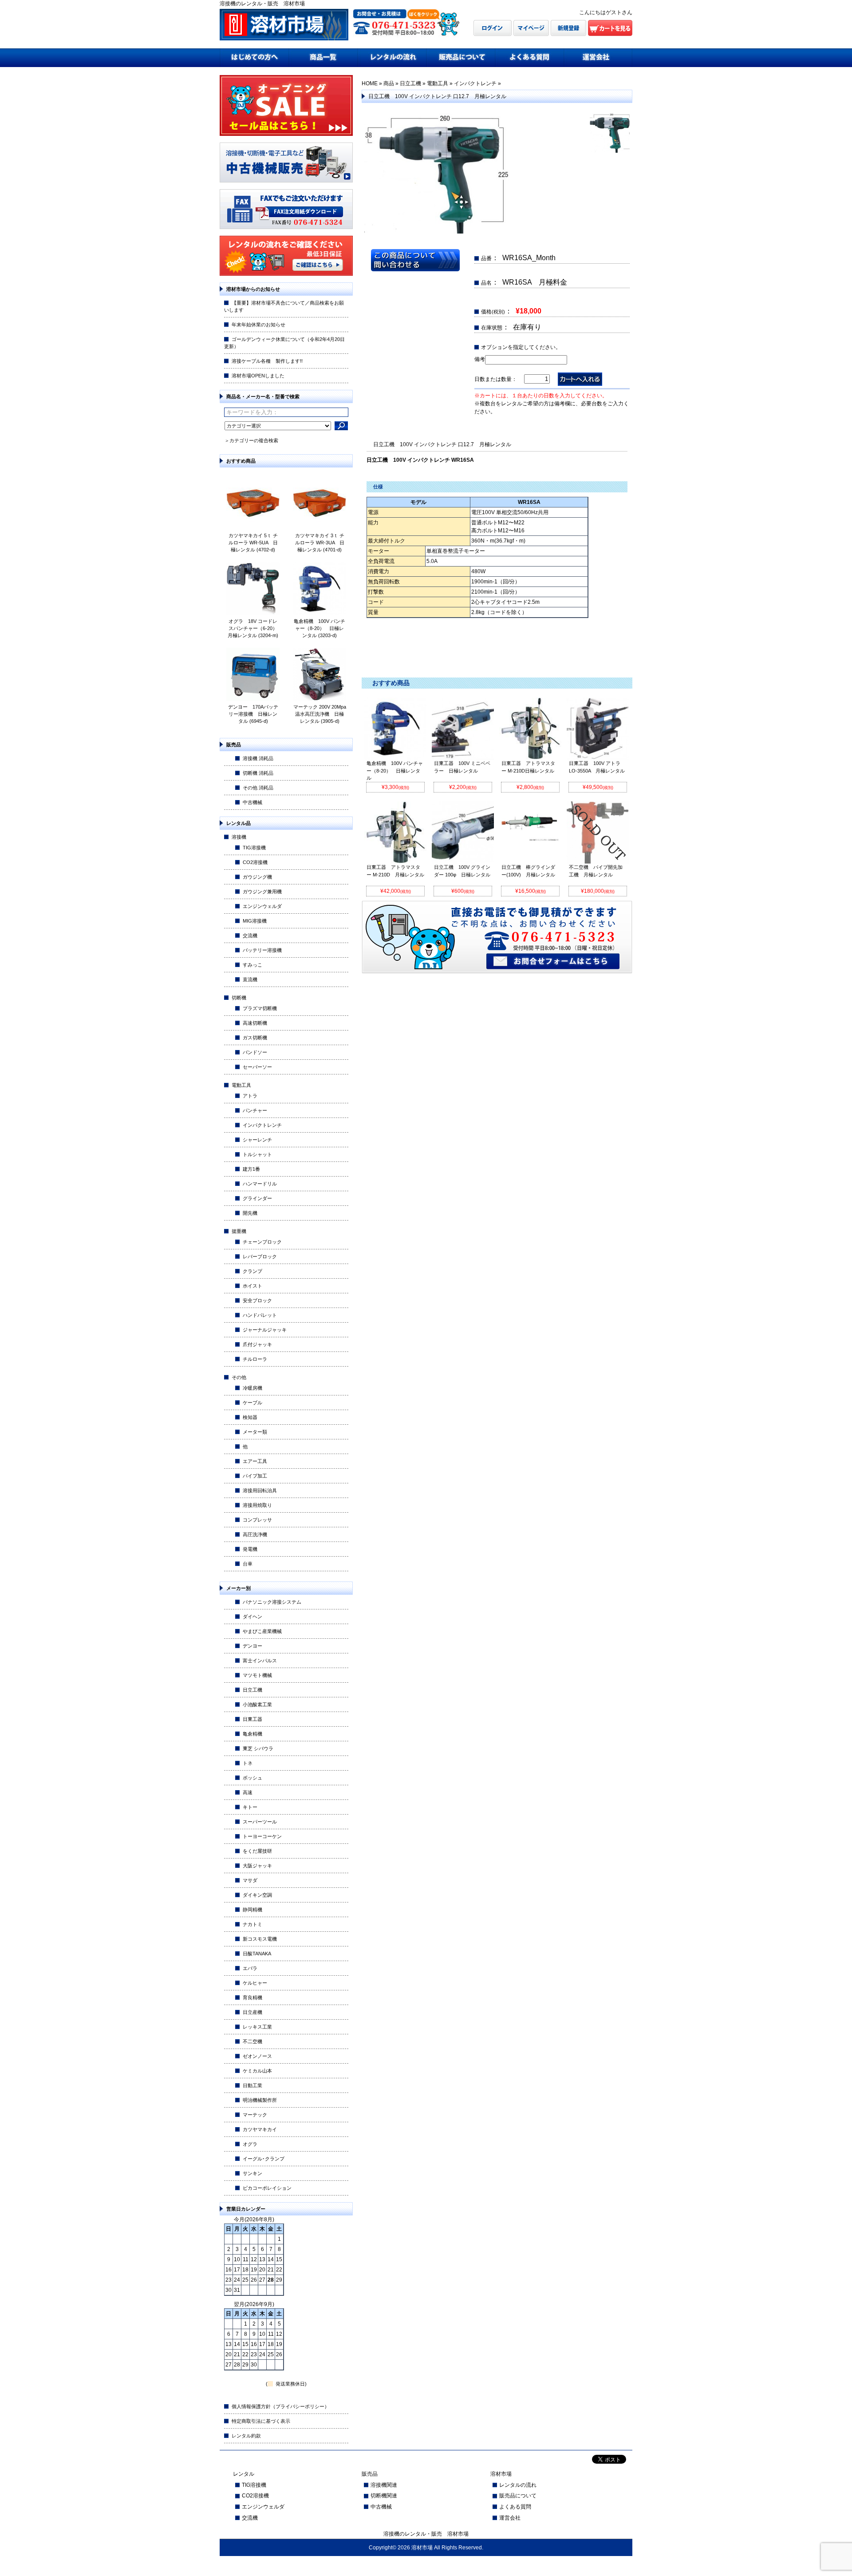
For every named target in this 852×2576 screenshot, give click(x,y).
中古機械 (252, 802)
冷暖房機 (252, 1388)
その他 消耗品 (258, 788)
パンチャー (255, 1110)
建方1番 (251, 1169)
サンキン (252, 2173)
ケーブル (252, 1403)
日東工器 (252, 1719)
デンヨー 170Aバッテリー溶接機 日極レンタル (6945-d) (253, 714)
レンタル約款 (246, 2436)
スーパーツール (260, 1822)
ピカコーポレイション (267, 2188)
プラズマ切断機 (260, 1008)
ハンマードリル (260, 1184)
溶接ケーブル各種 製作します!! (267, 361)
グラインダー (257, 1198)
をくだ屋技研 (257, 1851)
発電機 (250, 1549)
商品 (389, 83)
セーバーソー (257, 1067)
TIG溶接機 (254, 848)
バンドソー (255, 1052)
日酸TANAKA (257, 1954)
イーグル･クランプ (264, 2159)
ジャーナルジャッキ (265, 1330)
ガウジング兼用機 (262, 892)
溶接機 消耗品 (258, 758)
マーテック (255, 2115)
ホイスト (252, 1286)
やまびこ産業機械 (262, 1631)
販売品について (518, 2496)
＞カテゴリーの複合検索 (251, 440)
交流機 (250, 935)
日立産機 (252, 2012)
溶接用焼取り (257, 1505)
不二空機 (252, 2041)
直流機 (250, 979)
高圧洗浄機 (255, 1534)
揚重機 (239, 1231)
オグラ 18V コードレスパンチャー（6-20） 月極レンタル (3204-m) (255, 628)
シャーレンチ (257, 1140)
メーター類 (255, 1432)
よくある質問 (515, 2507)
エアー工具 (255, 1461)
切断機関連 (384, 2496)
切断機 (239, 998)
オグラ (250, 2144)
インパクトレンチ (262, 1125)
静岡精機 (252, 1910)
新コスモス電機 (260, 1939)
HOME (370, 83)
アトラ (250, 1096)
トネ (248, 1763)
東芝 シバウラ (258, 1748)
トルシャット (257, 1154)
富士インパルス (260, 1661)
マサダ (250, 1880)
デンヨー (252, 1646)
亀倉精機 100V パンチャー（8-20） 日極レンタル (395, 771)
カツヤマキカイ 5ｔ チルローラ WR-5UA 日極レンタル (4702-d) (253, 543)
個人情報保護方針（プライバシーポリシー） (280, 2406)
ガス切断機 (255, 1038)
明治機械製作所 (260, 2100)
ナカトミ (252, 1924)
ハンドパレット (260, 1315)
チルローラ (255, 1359)
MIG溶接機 (255, 921)
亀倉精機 (252, 1734)
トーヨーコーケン (262, 1836)
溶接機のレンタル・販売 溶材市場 (426, 2534)
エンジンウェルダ (262, 906)
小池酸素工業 (257, 1704)
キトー (250, 1807)
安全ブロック (257, 1300)
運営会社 (510, 2518)
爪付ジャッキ (257, 1344)
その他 (239, 1377)
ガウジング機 (257, 877)
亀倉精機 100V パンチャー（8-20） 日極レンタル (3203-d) (319, 628)
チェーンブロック (262, 1242)
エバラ (250, 1968)
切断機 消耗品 (258, 773)
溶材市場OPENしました (258, 376)
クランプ (252, 1271)
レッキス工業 (257, 2027)
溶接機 (239, 837)
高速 (248, 1792)
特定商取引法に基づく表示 (261, 2421)
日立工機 (252, 1690)
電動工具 (241, 1085)
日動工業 (252, 2085)
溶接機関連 (384, 2485)
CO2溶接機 (255, 862)
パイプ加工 (255, 1476)
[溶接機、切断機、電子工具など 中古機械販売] (286, 180)
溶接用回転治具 (260, 1490)
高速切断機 (255, 1023)
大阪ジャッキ (257, 1866)
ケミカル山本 (257, 2071)
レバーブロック (260, 1256)
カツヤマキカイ (260, 2129)
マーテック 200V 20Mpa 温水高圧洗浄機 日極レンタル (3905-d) (320, 714)
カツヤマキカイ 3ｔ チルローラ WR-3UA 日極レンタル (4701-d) (320, 543)
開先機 (250, 1213)
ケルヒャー (255, 1983)
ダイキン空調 (257, 1895)
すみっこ (252, 965)
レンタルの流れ (518, 2485)
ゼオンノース (257, 2056)
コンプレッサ (257, 1520)
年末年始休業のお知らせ (258, 325)
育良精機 (252, 1997)
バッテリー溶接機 (262, 950)
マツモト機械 (257, 1675)
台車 (248, 1564)
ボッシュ (252, 1778)
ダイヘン (252, 1617)
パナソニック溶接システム (272, 1602)
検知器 (250, 1417)
